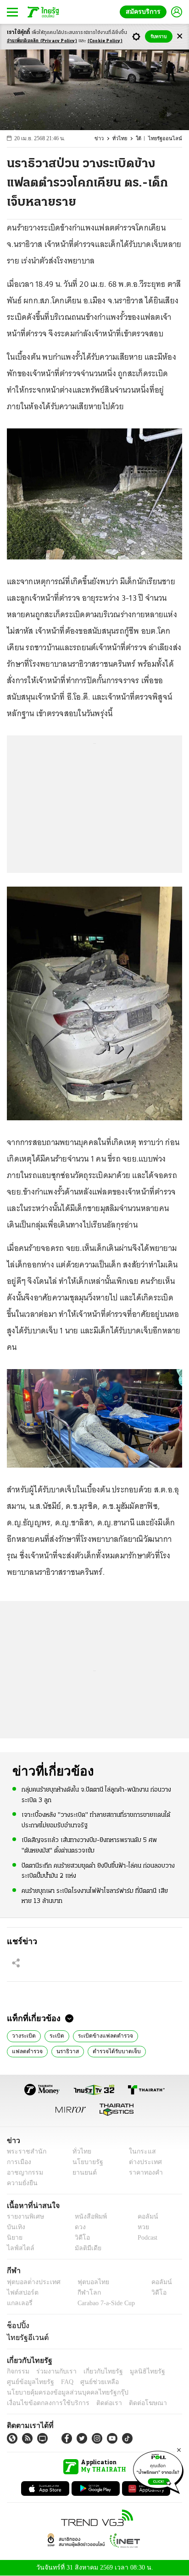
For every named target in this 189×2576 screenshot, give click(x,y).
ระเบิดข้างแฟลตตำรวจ (101, 2035)
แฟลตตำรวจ (155, 2035)
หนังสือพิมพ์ (87, 2217)
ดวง (78, 2227)
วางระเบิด (23, 2035)
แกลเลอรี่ (19, 2303)
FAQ (61, 2382)
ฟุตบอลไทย (85, 2282)
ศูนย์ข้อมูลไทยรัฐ (28, 2382)
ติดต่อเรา (97, 2403)
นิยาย (14, 2238)
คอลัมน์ (143, 2217)
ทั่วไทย (125, 139)
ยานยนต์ (81, 2173)
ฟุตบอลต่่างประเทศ (31, 2282)
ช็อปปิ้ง (17, 2325)
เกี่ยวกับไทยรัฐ (96, 2371)
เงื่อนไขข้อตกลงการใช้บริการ (43, 2403)
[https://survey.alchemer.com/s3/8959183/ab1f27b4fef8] (158, 2471)
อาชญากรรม (23, 2173)
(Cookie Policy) (105, 41)
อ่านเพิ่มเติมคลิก (42, 41)
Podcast (146, 2238)
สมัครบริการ (145, 12)
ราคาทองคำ (143, 2173)
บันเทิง (15, 2227)
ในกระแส (139, 2151)
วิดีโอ (79, 2238)
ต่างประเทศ (142, 2162)
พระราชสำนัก (24, 2151)
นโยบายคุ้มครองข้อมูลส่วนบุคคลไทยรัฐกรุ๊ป (61, 2392)
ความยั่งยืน (21, 2183)
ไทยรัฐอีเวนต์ (25, 2337)
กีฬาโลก (81, 2292)
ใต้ (143, 139)
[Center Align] (180, 36)
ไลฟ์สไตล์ (19, 2248)
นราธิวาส (23, 2050)
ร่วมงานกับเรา (53, 2371)
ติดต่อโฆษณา (133, 2403)
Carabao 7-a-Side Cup (104, 2303)
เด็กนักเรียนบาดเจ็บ (126, 2050)
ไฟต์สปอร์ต (21, 2292)
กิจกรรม (17, 2371)
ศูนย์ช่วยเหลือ (91, 2382)
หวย (139, 2227)
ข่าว (105, 139)
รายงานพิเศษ (24, 2217)
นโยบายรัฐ (84, 2162)
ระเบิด (55, 2035)
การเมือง (18, 2162)
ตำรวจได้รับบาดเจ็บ (69, 2050)
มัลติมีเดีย (85, 2248)
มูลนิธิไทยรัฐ (137, 2371)
